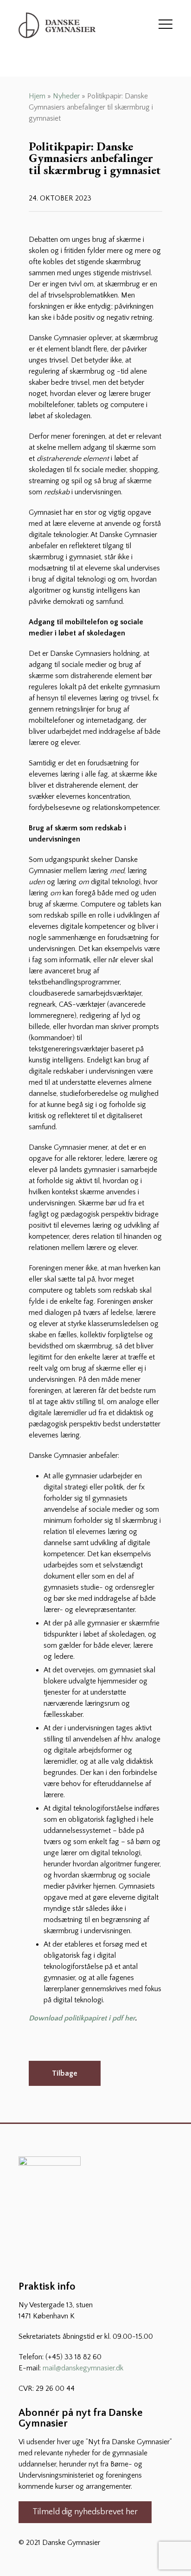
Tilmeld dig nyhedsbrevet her (85, 2512)
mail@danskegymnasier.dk (83, 2368)
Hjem (37, 96)
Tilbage (65, 2073)
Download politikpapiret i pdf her (82, 2018)
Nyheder (66, 96)
